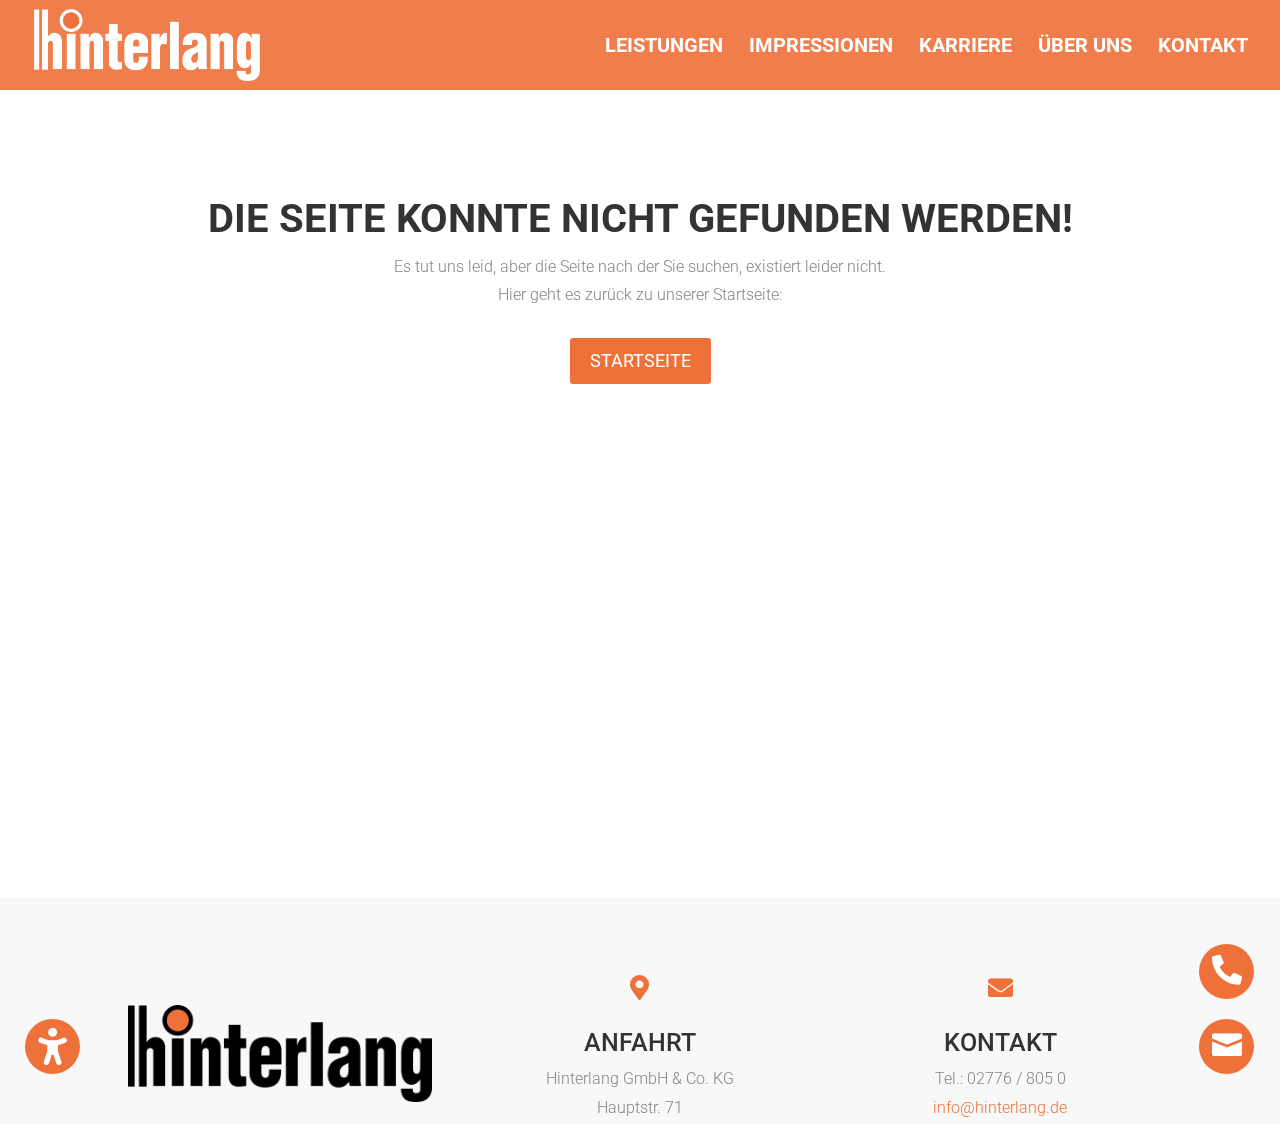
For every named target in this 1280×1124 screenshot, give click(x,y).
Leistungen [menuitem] (664, 47)
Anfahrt (640, 1042)
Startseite (640, 360)
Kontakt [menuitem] (1203, 47)
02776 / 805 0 (1016, 1078)
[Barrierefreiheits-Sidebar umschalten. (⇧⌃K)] (52, 1046)
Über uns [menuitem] (1085, 47)
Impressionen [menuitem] (821, 47)
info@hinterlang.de (1000, 1107)
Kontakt (1000, 1042)
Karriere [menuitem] (965, 47)
